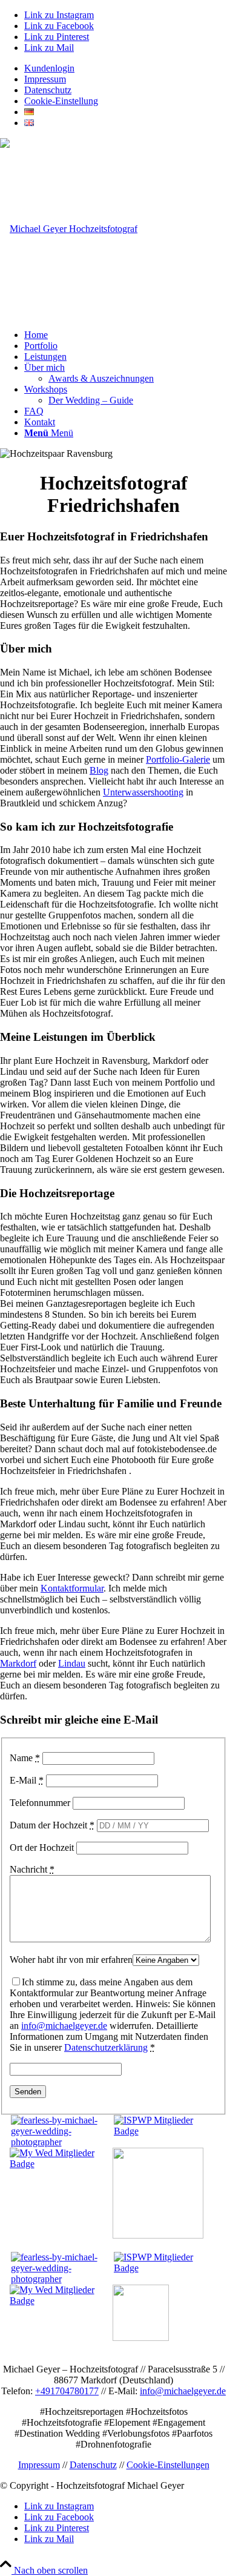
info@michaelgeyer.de (64, 2026)
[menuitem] (126, 68)
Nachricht (32, 1869)
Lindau (72, 1663)
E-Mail (27, 1780)
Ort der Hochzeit (42, 1847)
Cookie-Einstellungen (168, 2465)
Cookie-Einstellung (61, 101)
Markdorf (18, 1663)
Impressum (45, 79)
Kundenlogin (49, 68)
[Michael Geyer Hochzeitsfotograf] (69, 229)
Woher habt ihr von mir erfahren (71, 1960)
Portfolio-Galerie (178, 759)
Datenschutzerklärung (106, 2047)
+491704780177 (67, 2391)
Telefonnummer (40, 1803)
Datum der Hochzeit (52, 1825)
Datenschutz (48, 90)
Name (25, 1758)
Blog (99, 770)
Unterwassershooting (143, 792)
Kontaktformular (72, 1588)
